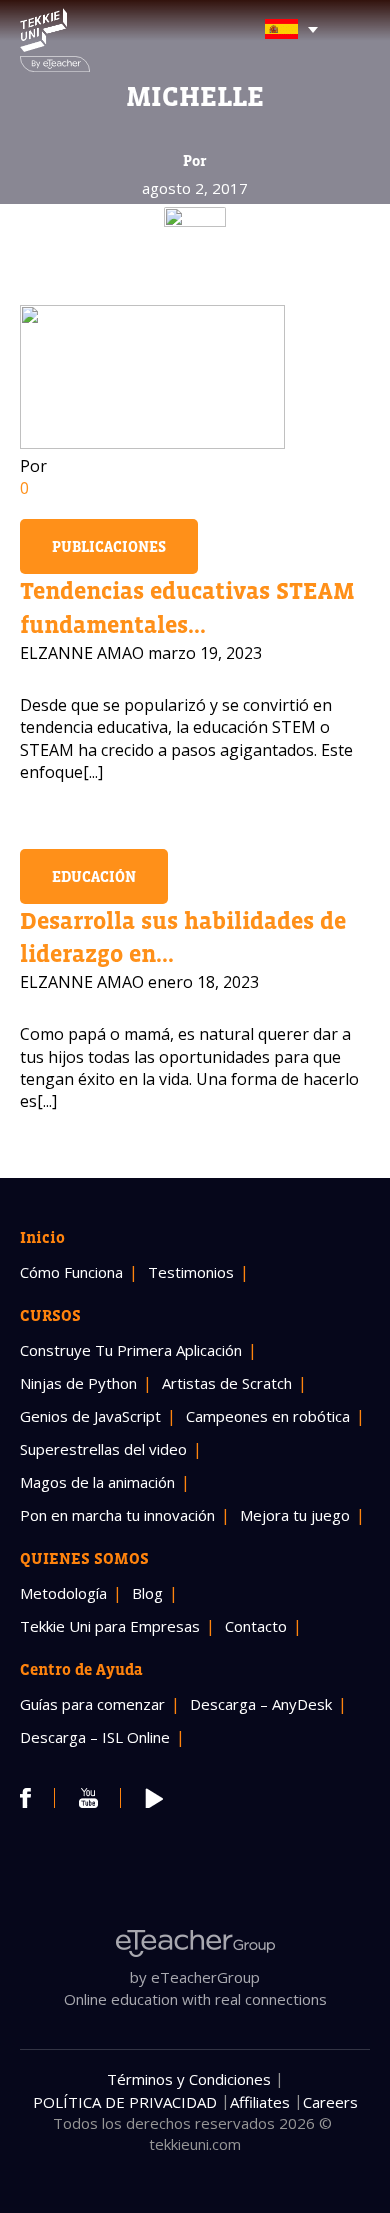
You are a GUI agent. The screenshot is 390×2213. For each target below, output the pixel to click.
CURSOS (50, 1315)
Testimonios (191, 1272)
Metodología (63, 1593)
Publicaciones (109, 546)
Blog (147, 1593)
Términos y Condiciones (189, 2079)
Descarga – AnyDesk (261, 1704)
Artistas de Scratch (227, 1383)
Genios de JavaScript (90, 1416)
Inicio (42, 1237)
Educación (94, 876)
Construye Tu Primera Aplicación (131, 1350)
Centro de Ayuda (81, 1669)
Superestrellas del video (103, 1449)
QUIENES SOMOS (84, 1558)
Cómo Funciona (71, 1272)
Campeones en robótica (268, 1416)
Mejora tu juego (295, 1515)
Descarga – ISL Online (95, 1737)
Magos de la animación (97, 1482)
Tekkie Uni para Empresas (110, 1626)
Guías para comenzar (92, 1704)
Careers (330, 2102)
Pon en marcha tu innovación (117, 1515)
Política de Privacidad (125, 2102)
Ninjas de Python (78, 1383)
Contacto (256, 1626)
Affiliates (260, 2102)
